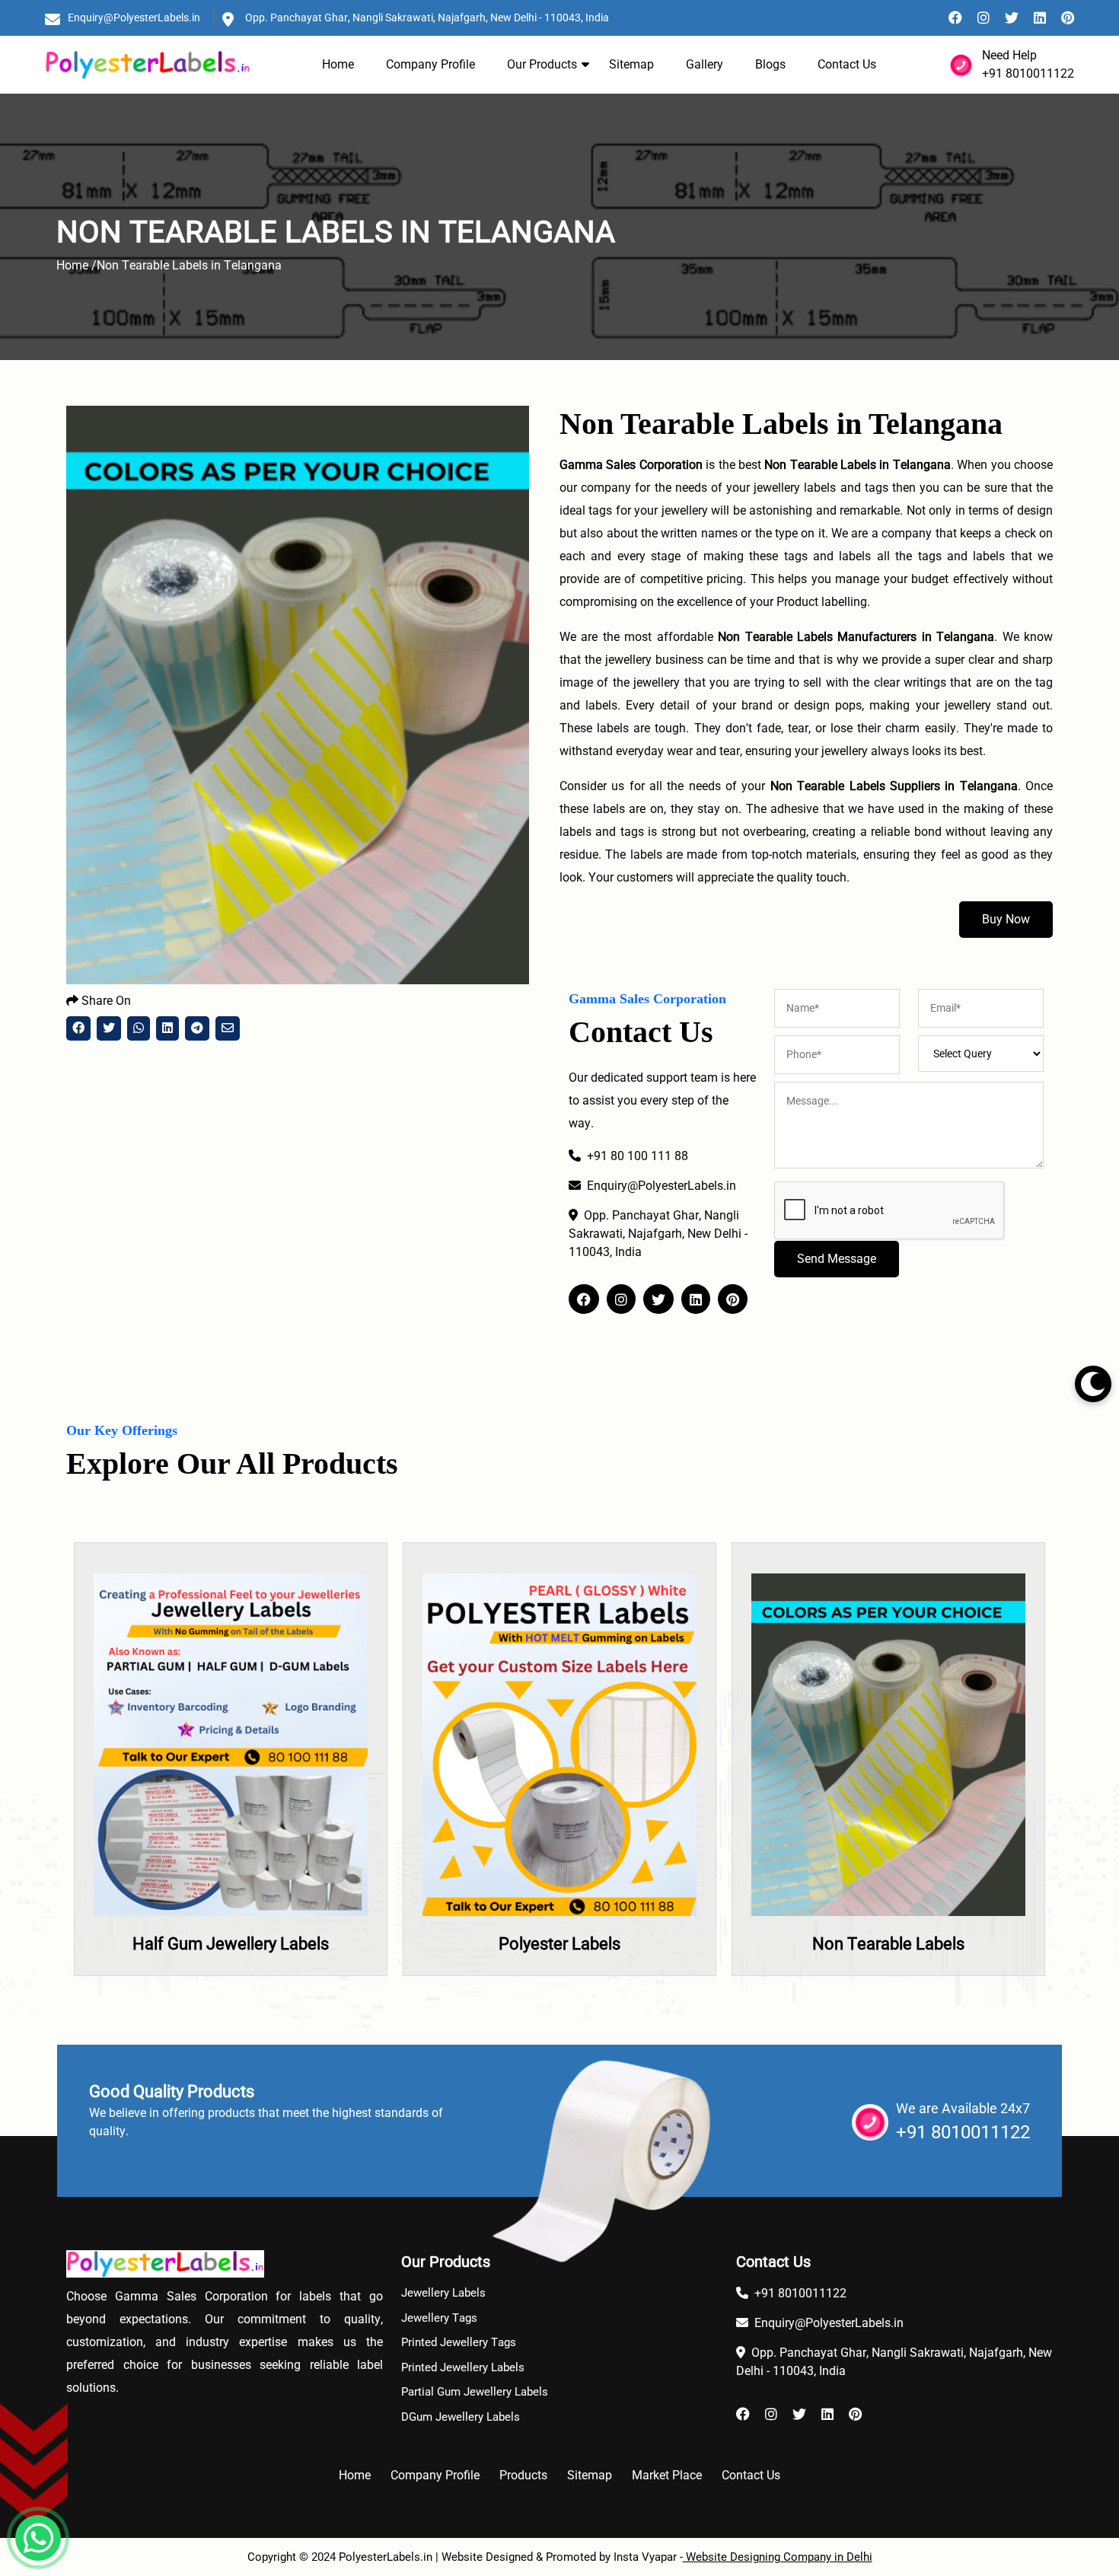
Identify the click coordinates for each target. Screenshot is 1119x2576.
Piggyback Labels (902, 1944)
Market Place (667, 2475)
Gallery (705, 64)
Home (338, 64)
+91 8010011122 (1028, 73)
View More (244, 1802)
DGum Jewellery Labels (461, 2417)
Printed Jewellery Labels (463, 2367)
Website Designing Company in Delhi (778, 2557)
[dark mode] (1093, 1384)
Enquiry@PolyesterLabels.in (134, 18)
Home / (77, 265)
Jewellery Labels (443, 2293)
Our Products (542, 64)
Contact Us (847, 64)
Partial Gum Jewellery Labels (475, 2392)
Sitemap (631, 64)
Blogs (770, 64)
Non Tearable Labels (573, 1944)
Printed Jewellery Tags (459, 2342)
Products (523, 2475)
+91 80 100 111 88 (638, 1156)
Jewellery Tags (439, 2318)
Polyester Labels (244, 1944)
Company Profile (430, 64)
